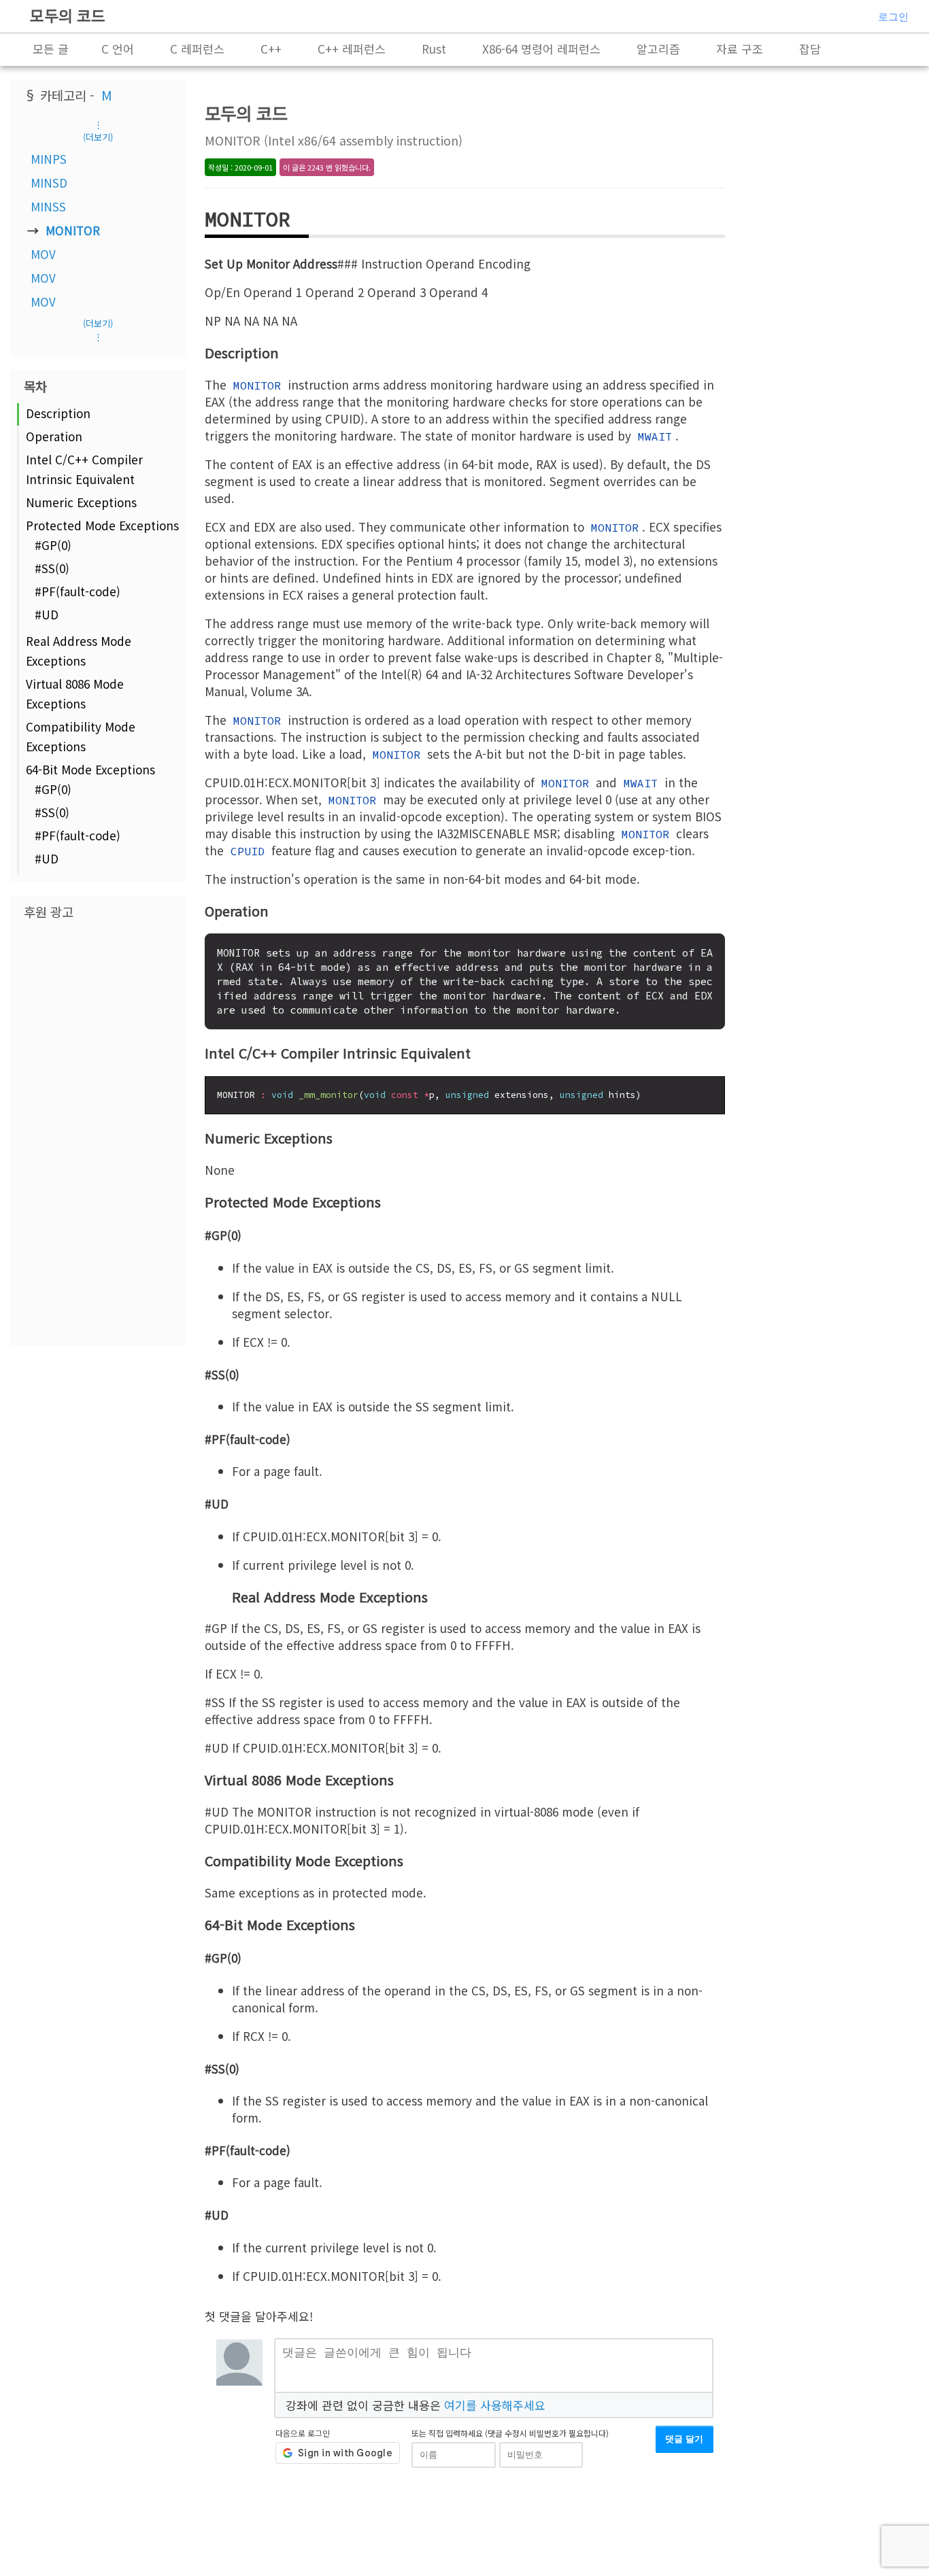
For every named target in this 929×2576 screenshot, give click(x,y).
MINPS (49, 159)
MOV (43, 254)
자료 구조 (740, 49)
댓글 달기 (684, 2439)
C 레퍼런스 (197, 49)
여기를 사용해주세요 (495, 2405)
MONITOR (73, 230)
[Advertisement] (98, 1131)
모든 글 (51, 49)
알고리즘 (658, 49)
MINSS (48, 206)
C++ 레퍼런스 (352, 49)
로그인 (893, 17)
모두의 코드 (68, 15)
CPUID (248, 851)
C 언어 (118, 49)
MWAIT (655, 436)
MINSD (49, 183)
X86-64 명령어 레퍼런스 (541, 49)
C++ (271, 49)
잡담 (810, 49)
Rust (434, 49)
